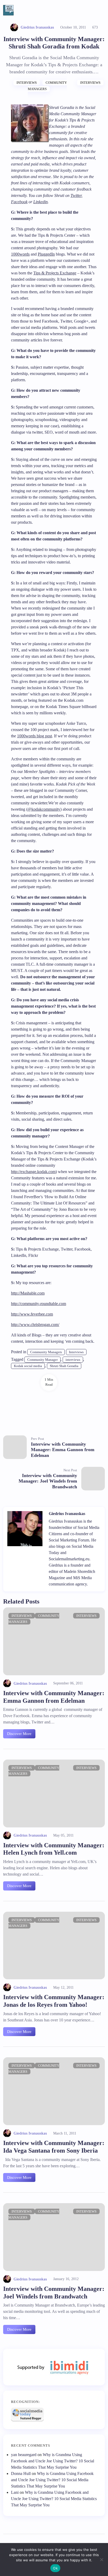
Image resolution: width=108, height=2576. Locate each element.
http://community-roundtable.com (39, 1304)
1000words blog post (34, 736)
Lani (15, 2492)
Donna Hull (21, 2473)
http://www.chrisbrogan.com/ (35, 1325)
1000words (20, 254)
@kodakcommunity (44, 809)
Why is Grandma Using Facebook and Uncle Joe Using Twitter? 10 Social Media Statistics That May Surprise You (53, 2461)
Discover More (19, 1734)
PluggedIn (46, 254)
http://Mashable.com (28, 1293)
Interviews (27, 83)
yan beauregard (24, 2455)
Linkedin (40, 202)
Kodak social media (28, 1366)
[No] (101, 2560)
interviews (73, 1360)
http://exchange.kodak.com (33, 1172)
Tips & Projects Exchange (55, 273)
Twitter (76, 195)
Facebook (19, 202)
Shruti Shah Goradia (64, 1366)
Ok (55, 2568)
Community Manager (42, 1360)
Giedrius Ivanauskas (37, 27)
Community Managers (46, 1352)
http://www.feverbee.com (32, 1314)
